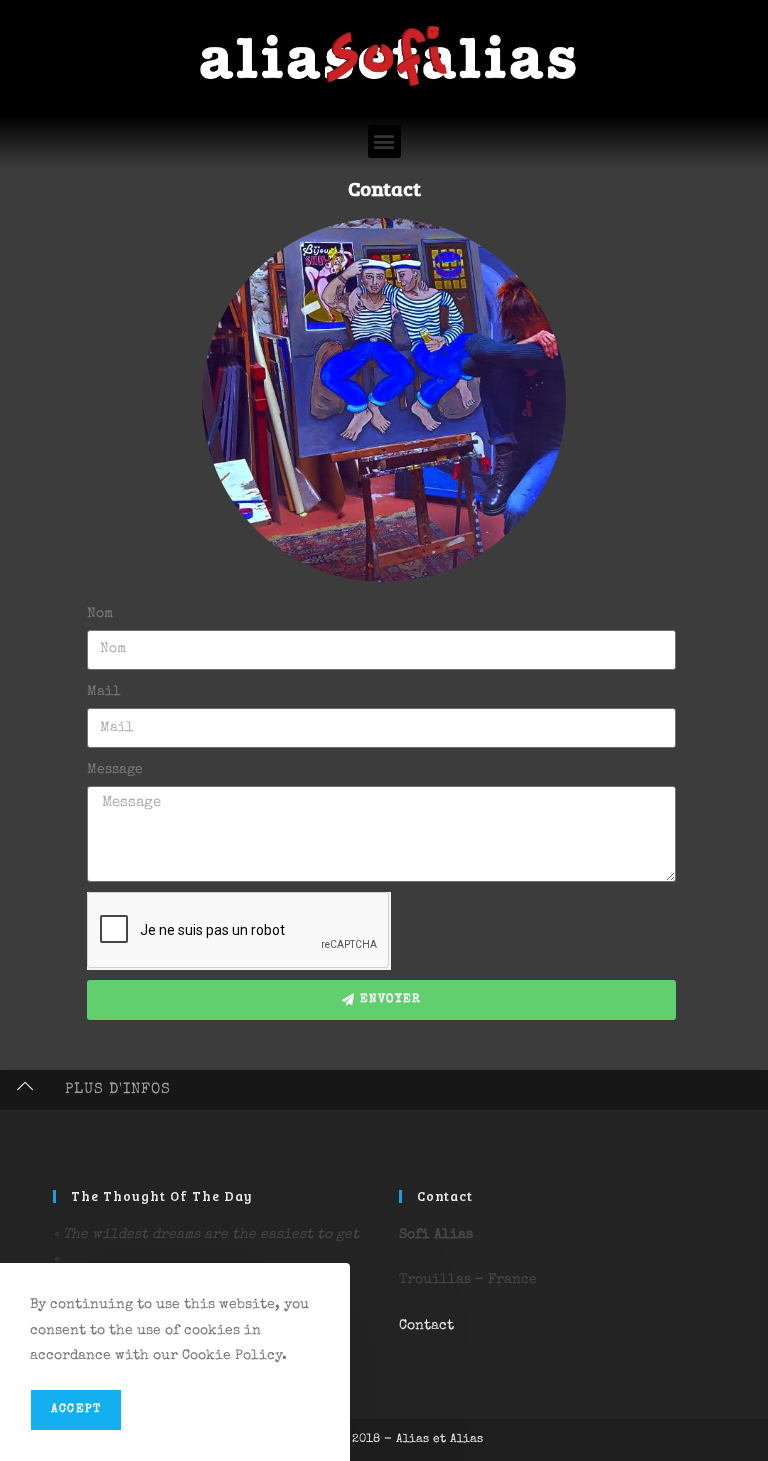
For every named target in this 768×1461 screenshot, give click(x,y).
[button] (384, 141)
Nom (100, 614)
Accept (76, 1410)
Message (115, 770)
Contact (384, 188)
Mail (104, 692)
